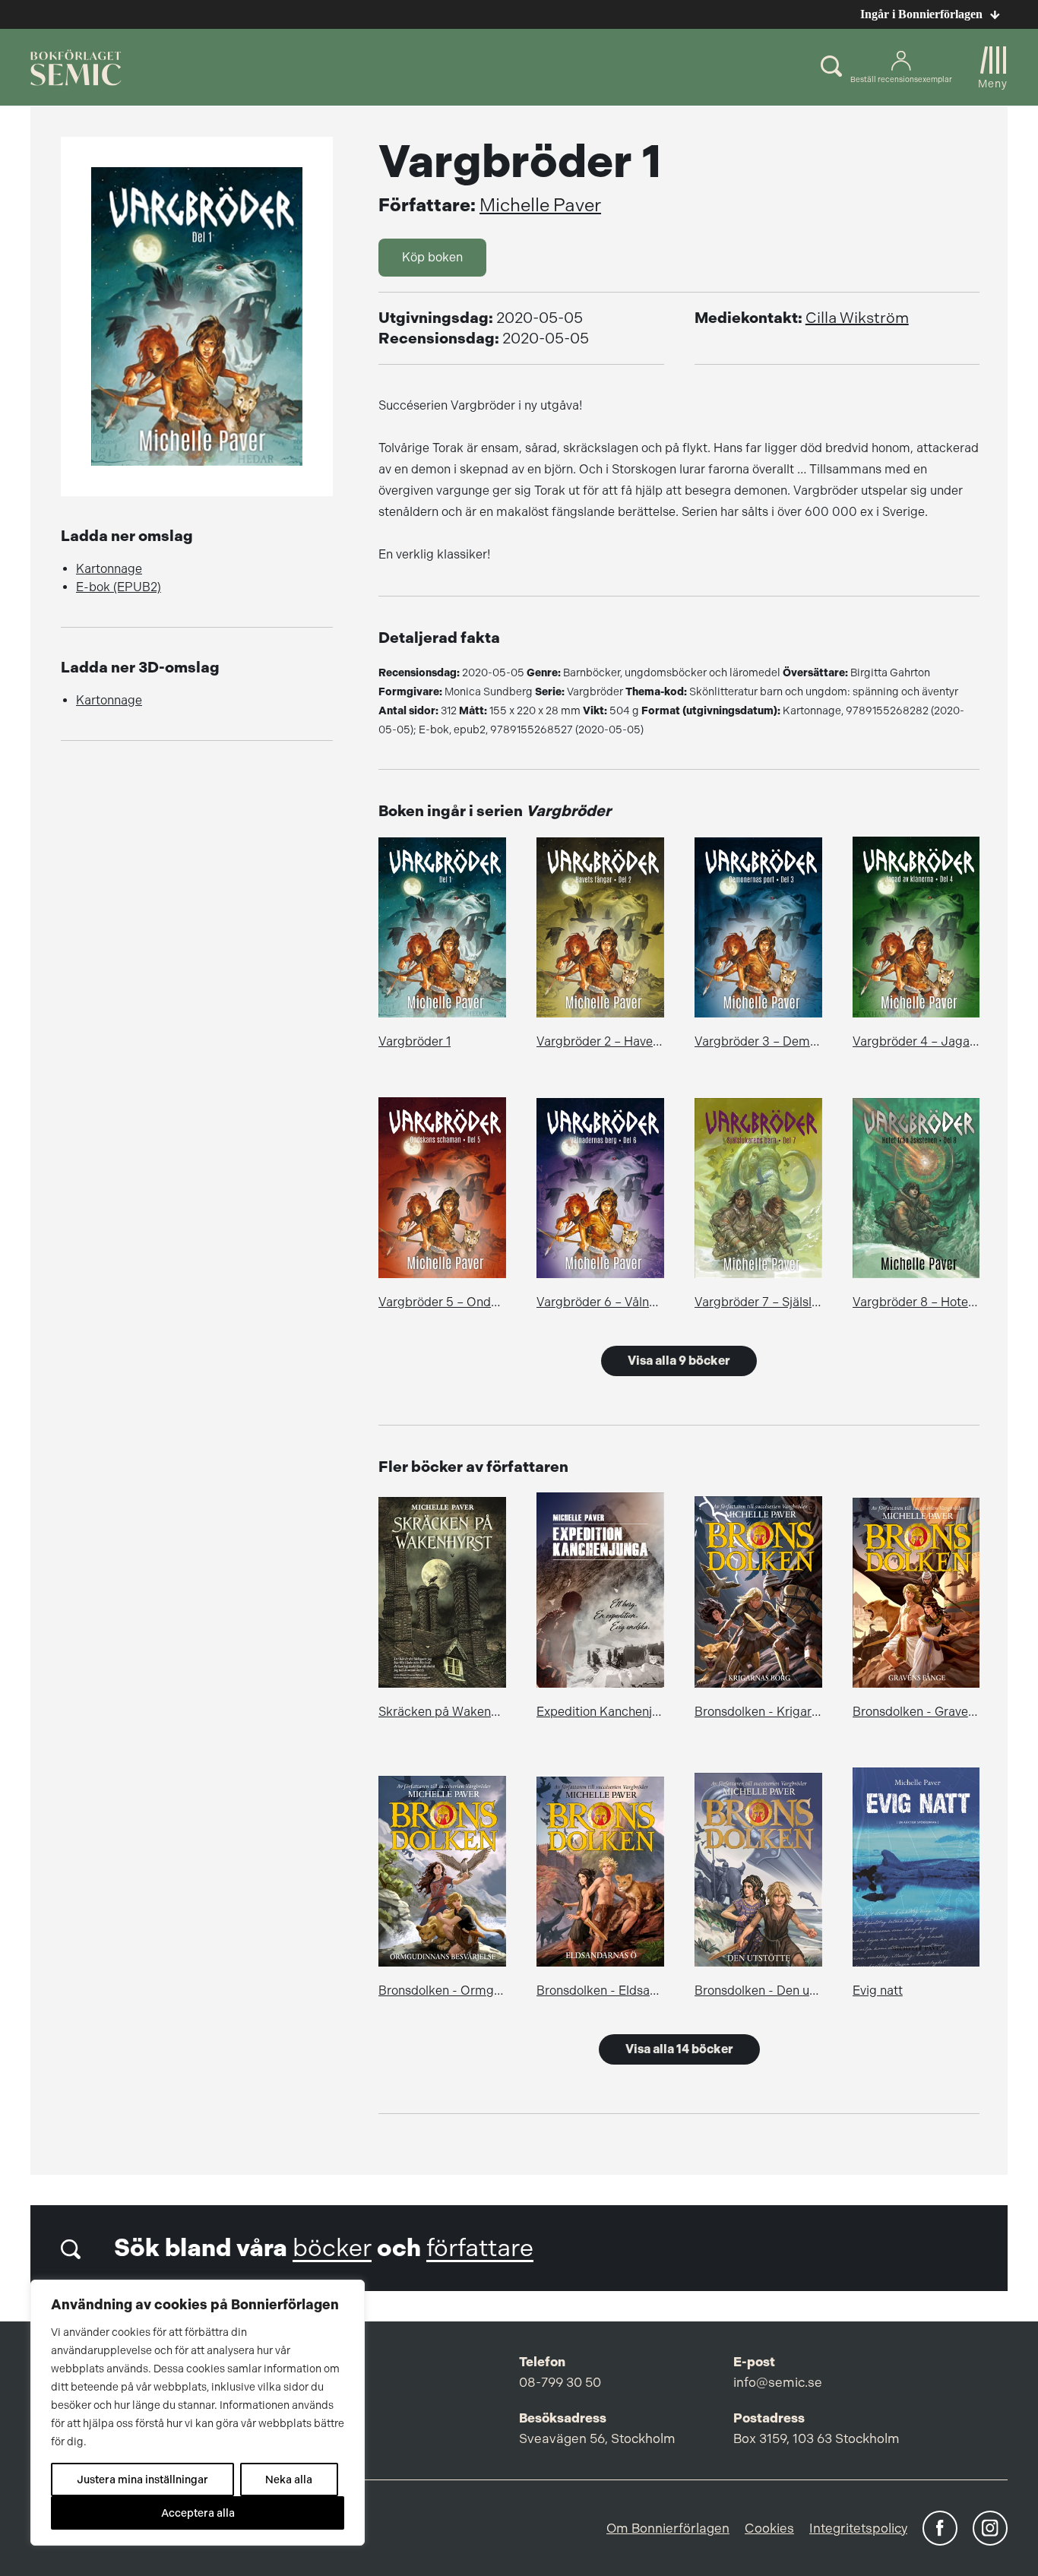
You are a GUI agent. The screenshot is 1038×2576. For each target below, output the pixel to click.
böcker (332, 2248)
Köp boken (432, 257)
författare (480, 2248)
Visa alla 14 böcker (679, 2049)
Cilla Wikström (857, 318)
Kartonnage (109, 569)
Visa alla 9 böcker (679, 1361)
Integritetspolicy (858, 2528)
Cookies (769, 2528)
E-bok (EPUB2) (119, 587)
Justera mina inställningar (142, 2479)
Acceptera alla (198, 2513)
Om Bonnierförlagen (668, 2528)
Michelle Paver (540, 205)
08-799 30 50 (560, 2382)
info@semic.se (778, 2382)
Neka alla (289, 2479)
